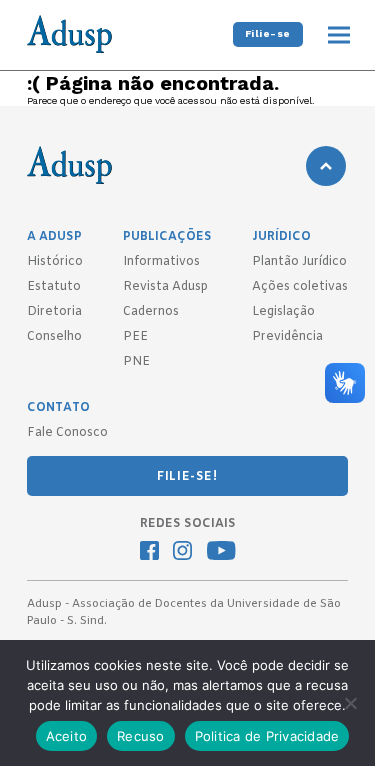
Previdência (287, 337)
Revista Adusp (165, 287)
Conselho (54, 337)
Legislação (283, 312)
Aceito (67, 736)
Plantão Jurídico (299, 262)
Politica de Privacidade (267, 736)
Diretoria (54, 312)
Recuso (141, 736)
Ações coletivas (300, 287)
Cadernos (151, 312)
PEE (135, 337)
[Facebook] (149, 553)
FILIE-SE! (187, 477)
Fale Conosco (67, 433)
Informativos (161, 262)
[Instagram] (182, 553)
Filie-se (268, 33)
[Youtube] (221, 553)
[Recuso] (350, 703)
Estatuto (54, 287)
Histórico (55, 262)
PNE (136, 362)
